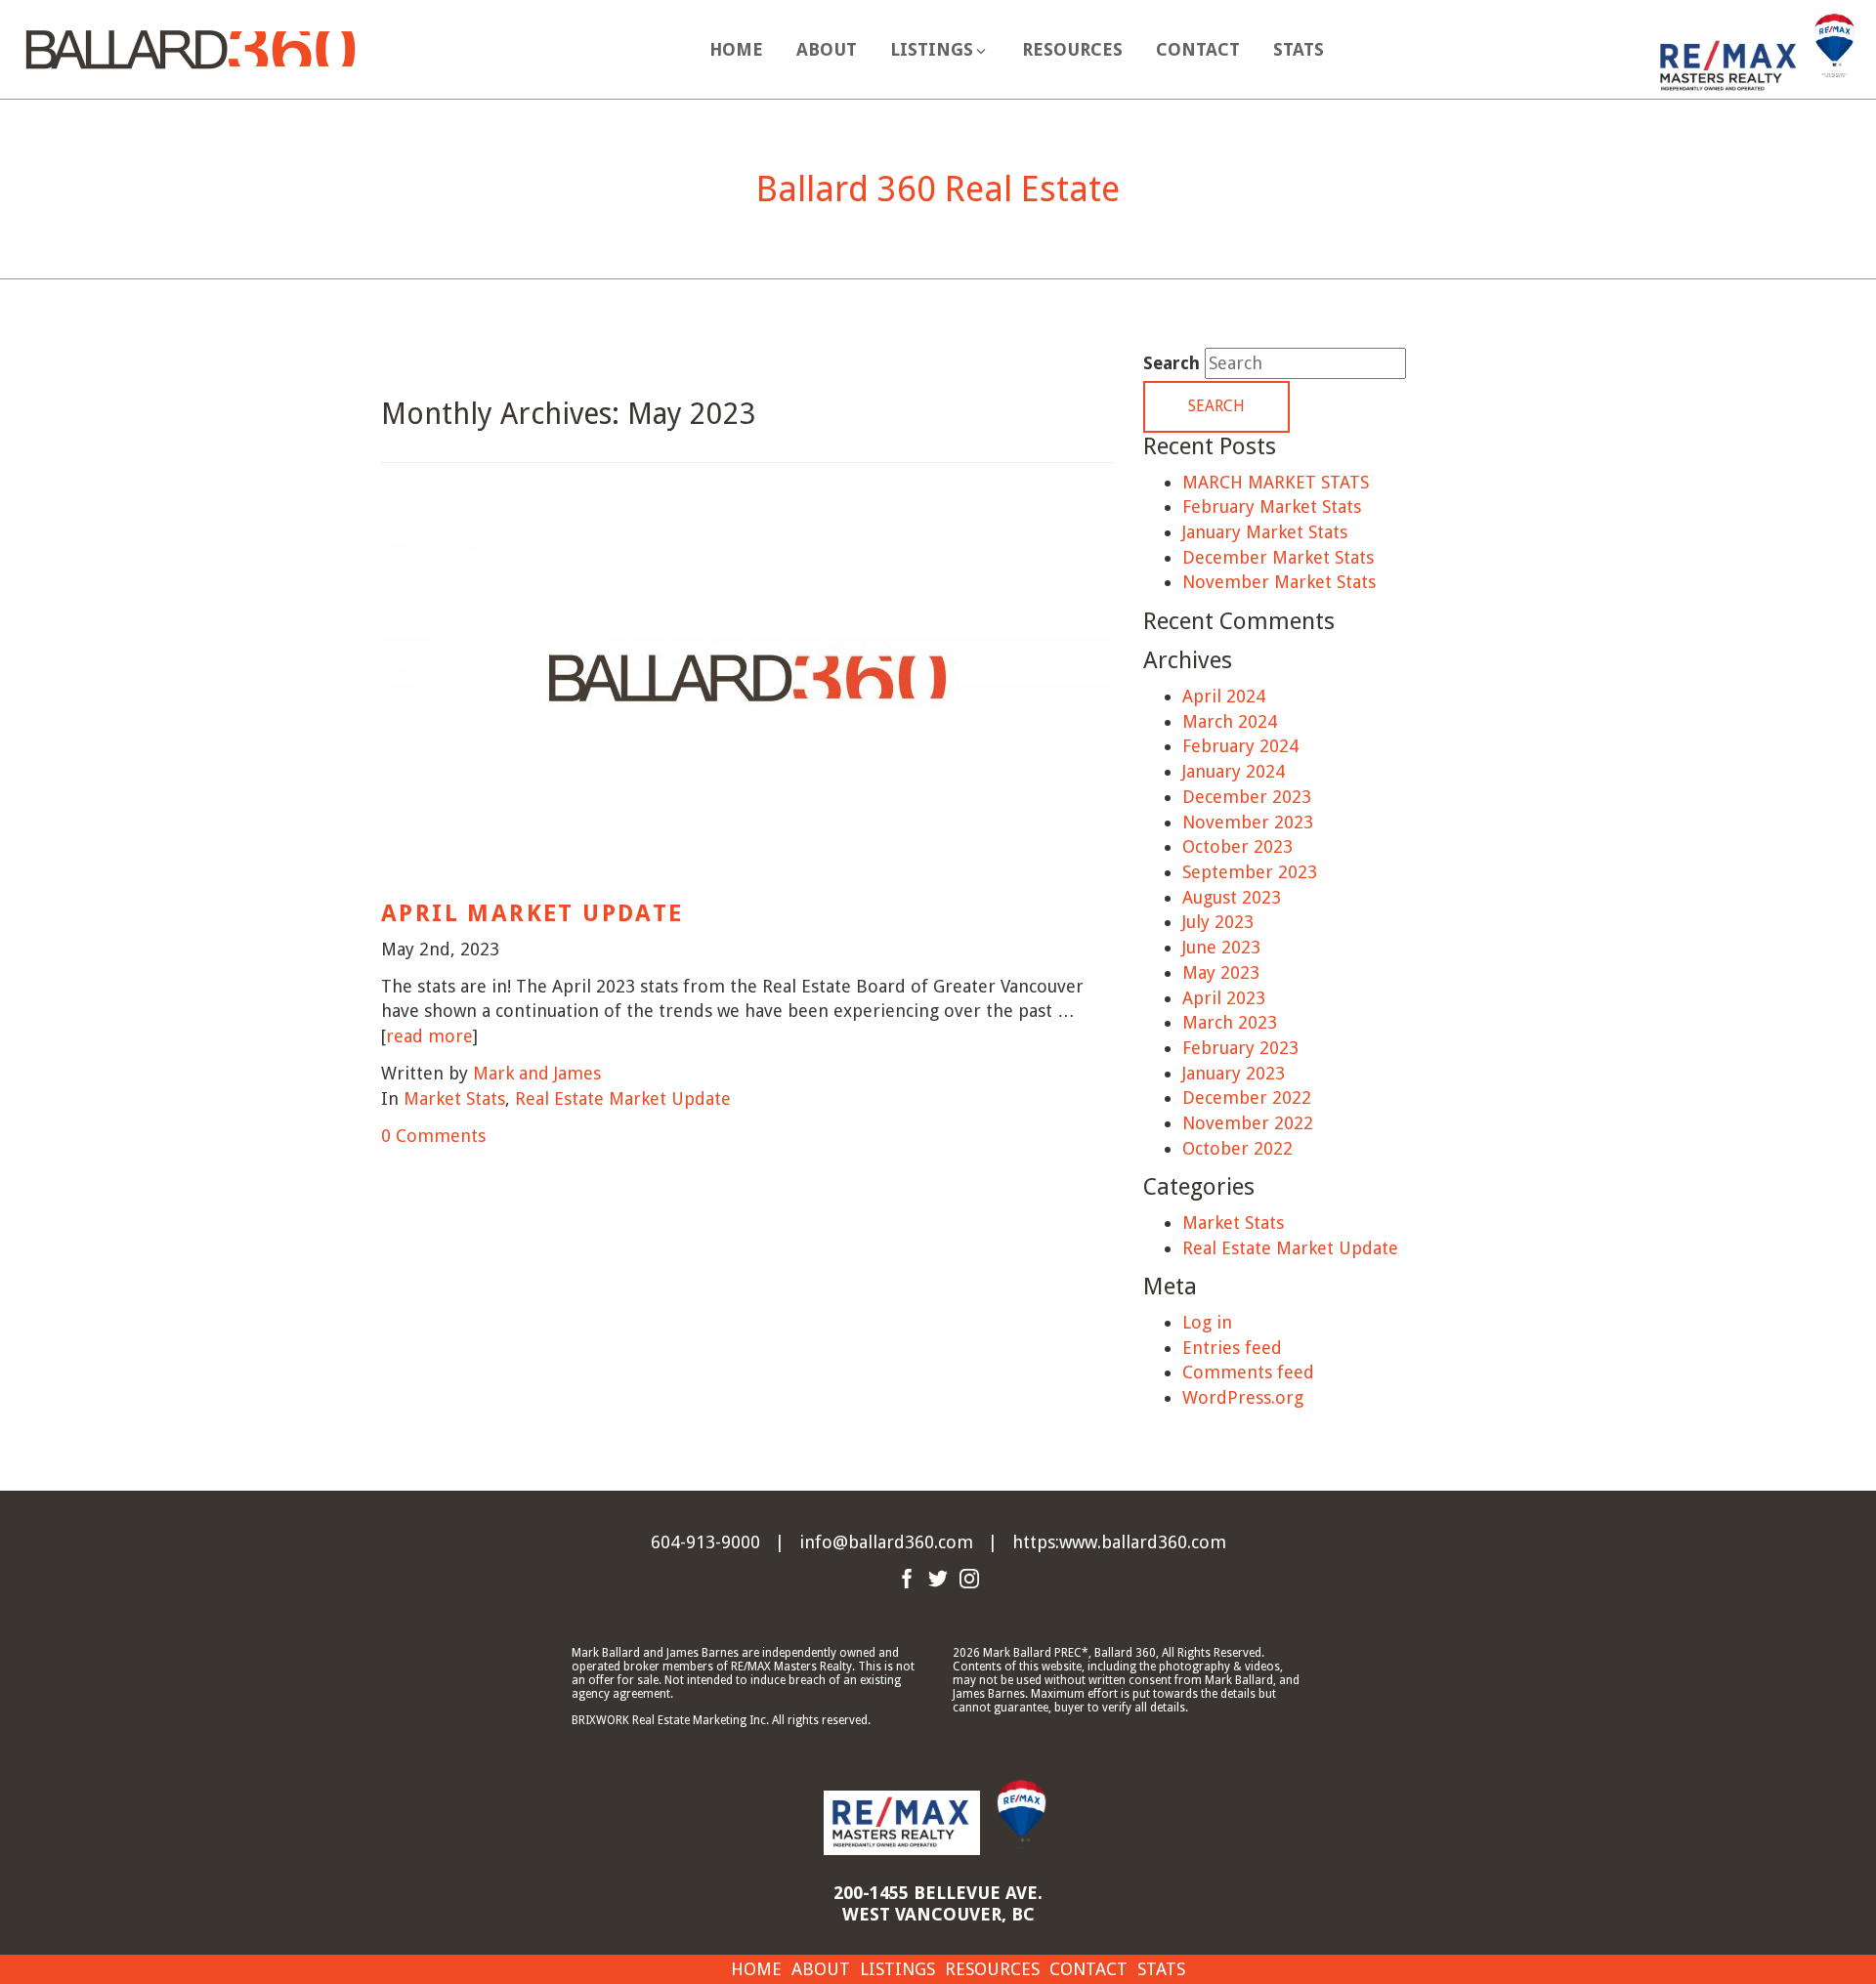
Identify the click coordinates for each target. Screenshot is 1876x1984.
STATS (1299, 49)
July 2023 (1218, 922)
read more (429, 1036)
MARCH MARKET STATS (1276, 482)
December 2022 (1247, 1098)
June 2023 (1221, 947)
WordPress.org (1243, 1397)
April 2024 (1224, 696)
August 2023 (1232, 897)
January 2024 (1234, 771)
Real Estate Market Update (623, 1098)
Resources (1072, 49)
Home (736, 49)
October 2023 (1237, 846)
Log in (1207, 1322)
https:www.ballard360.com (1119, 1542)
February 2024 (1240, 746)
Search (1172, 363)
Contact (1198, 49)
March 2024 (1230, 721)
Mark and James (537, 1073)
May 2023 (1221, 972)
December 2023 (1247, 797)
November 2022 (1248, 1123)
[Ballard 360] (191, 47)
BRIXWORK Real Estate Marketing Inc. (670, 1720)
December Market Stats (1278, 557)
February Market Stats (1272, 507)
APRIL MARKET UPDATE (533, 913)
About (827, 49)
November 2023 (1248, 822)
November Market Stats (1279, 582)
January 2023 (1234, 1073)
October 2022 (1237, 1148)
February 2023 (1240, 1048)
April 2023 (1224, 998)
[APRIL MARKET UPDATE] (747, 691)
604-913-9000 (705, 1542)
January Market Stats (1265, 532)
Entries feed (1232, 1348)
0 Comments (433, 1136)
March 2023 (1230, 1022)
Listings (897, 1969)
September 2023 (1250, 872)
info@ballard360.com (886, 1542)
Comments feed (1248, 1372)
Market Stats (454, 1098)
